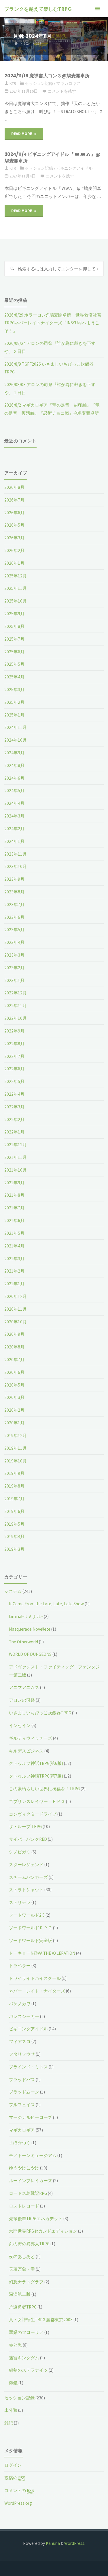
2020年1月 (14, 1423)
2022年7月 (14, 1056)
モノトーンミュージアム (33, 2155)
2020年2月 (14, 1410)
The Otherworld (23, 1642)
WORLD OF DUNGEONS (30, 1654)
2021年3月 (14, 1259)
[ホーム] (16, 43)
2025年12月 (16, 576)
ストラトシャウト (26, 1890)
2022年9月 (14, 1031)
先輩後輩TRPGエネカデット (36, 2219)
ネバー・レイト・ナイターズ (37, 1991)
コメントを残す (62, 91)
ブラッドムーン (24, 2092)
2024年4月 (14, 803)
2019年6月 (14, 1511)
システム (13, 1591)
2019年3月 (14, 1549)
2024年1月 (14, 841)
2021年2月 (14, 1271)
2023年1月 (14, 980)
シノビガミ (20, 1852)
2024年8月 (14, 765)
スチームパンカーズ (28, 1877)
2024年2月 (14, 829)
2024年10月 (16, 740)
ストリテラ (20, 1902)
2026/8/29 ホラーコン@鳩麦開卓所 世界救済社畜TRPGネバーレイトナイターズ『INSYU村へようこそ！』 (53, 323)
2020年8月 (14, 1347)
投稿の (15, 2478)
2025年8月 (14, 626)
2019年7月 (14, 1499)
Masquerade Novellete (30, 1629)
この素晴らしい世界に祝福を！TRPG (44, 1789)
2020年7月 (14, 1360)
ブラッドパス (22, 2080)
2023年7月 (14, 905)
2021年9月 (14, 1183)
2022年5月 (14, 1081)
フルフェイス (22, 2105)
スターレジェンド (26, 1865)
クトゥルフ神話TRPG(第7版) (36, 1776)
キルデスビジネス (26, 1751)
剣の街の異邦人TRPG (29, 2244)
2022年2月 (14, 1119)
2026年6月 (14, 513)
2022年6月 (14, 1069)
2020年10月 (16, 1322)
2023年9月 (14, 879)
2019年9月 (14, 1473)
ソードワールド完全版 (31, 1940)
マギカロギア (68, 83)
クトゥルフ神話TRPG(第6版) (36, 1763)
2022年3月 (14, 1107)
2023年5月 (14, 930)
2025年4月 (14, 677)
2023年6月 (14, 917)
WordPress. (75, 2543)
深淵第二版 (20, 2294)
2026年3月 (14, 538)
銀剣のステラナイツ (28, 2370)
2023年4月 (14, 942)
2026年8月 (14, 487)
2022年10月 (16, 1018)
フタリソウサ (22, 2054)
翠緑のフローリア (26, 2332)
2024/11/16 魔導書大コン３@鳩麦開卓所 (47, 76)
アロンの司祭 (22, 1700)
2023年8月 (14, 892)
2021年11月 (16, 1157)
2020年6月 (14, 1372)
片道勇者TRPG (23, 2307)
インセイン (20, 1725)
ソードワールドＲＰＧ (31, 1928)
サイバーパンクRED (28, 1839)
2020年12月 (16, 1296)
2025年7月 (14, 639)
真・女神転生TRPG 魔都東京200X (41, 2320)
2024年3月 (14, 816)
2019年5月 (14, 1524)
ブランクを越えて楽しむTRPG (38, 9)
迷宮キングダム (24, 2358)
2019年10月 (16, 1461)
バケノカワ (20, 2004)
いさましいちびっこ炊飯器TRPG (40, 1713)
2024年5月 (14, 791)
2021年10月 (16, 1170)
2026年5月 (14, 525)
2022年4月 (14, 1094)
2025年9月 (14, 614)
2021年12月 (16, 1145)
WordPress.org (18, 2503)
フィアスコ (20, 2041)
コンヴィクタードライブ (33, 1814)
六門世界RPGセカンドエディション (43, 2231)
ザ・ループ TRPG (25, 1826)
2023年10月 (16, 866)
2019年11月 (16, 1448)
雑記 (9, 2423)
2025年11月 (16, 588)
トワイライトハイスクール (35, 1978)
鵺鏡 (13, 2383)
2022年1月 (14, 1132)
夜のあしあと (22, 2256)
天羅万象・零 (22, 2269)
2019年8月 (14, 1486)
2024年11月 (16, 727)
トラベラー (20, 1966)
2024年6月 (14, 778)
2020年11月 (16, 1309)
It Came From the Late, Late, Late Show (46, 1604)
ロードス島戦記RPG (28, 2193)
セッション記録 (39, 83)
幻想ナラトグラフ (26, 2282)
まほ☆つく (20, 2143)
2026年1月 (14, 563)
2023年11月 (16, 854)
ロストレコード (24, 2206)
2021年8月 (14, 1195)
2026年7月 (14, 500)
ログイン (13, 2465)
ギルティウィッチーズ (31, 1738)
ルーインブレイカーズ (31, 2181)
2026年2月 (14, 550)
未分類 (11, 2410)
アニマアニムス (24, 1687)
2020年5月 (14, 1385)
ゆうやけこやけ (24, 2168)
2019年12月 (16, 1435)
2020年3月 (14, 1397)
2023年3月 (14, 955)
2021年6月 (14, 1220)
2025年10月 (16, 601)
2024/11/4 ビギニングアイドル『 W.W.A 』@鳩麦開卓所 (53, 157)
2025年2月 (14, 702)
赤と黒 (15, 2345)
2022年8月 (14, 1044)
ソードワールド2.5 (27, 1915)
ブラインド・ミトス (28, 2067)
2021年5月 (14, 1233)
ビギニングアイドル (74, 168)
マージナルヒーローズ (31, 2117)
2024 (27, 43)
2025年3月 (14, 690)
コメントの (19, 2490)
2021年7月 (14, 1208)
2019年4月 (14, 1536)
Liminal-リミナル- (26, 1616)
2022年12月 (16, 993)
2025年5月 (14, 664)
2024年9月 (14, 753)
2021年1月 (14, 1284)
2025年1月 (14, 715)
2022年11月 (16, 1005)
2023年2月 (14, 968)
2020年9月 (14, 1334)
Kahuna (52, 2543)
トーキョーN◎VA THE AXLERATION (42, 1953)
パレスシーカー (24, 2016)
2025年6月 (14, 652)
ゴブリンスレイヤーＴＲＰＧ (37, 1801)
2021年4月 (14, 1246)
